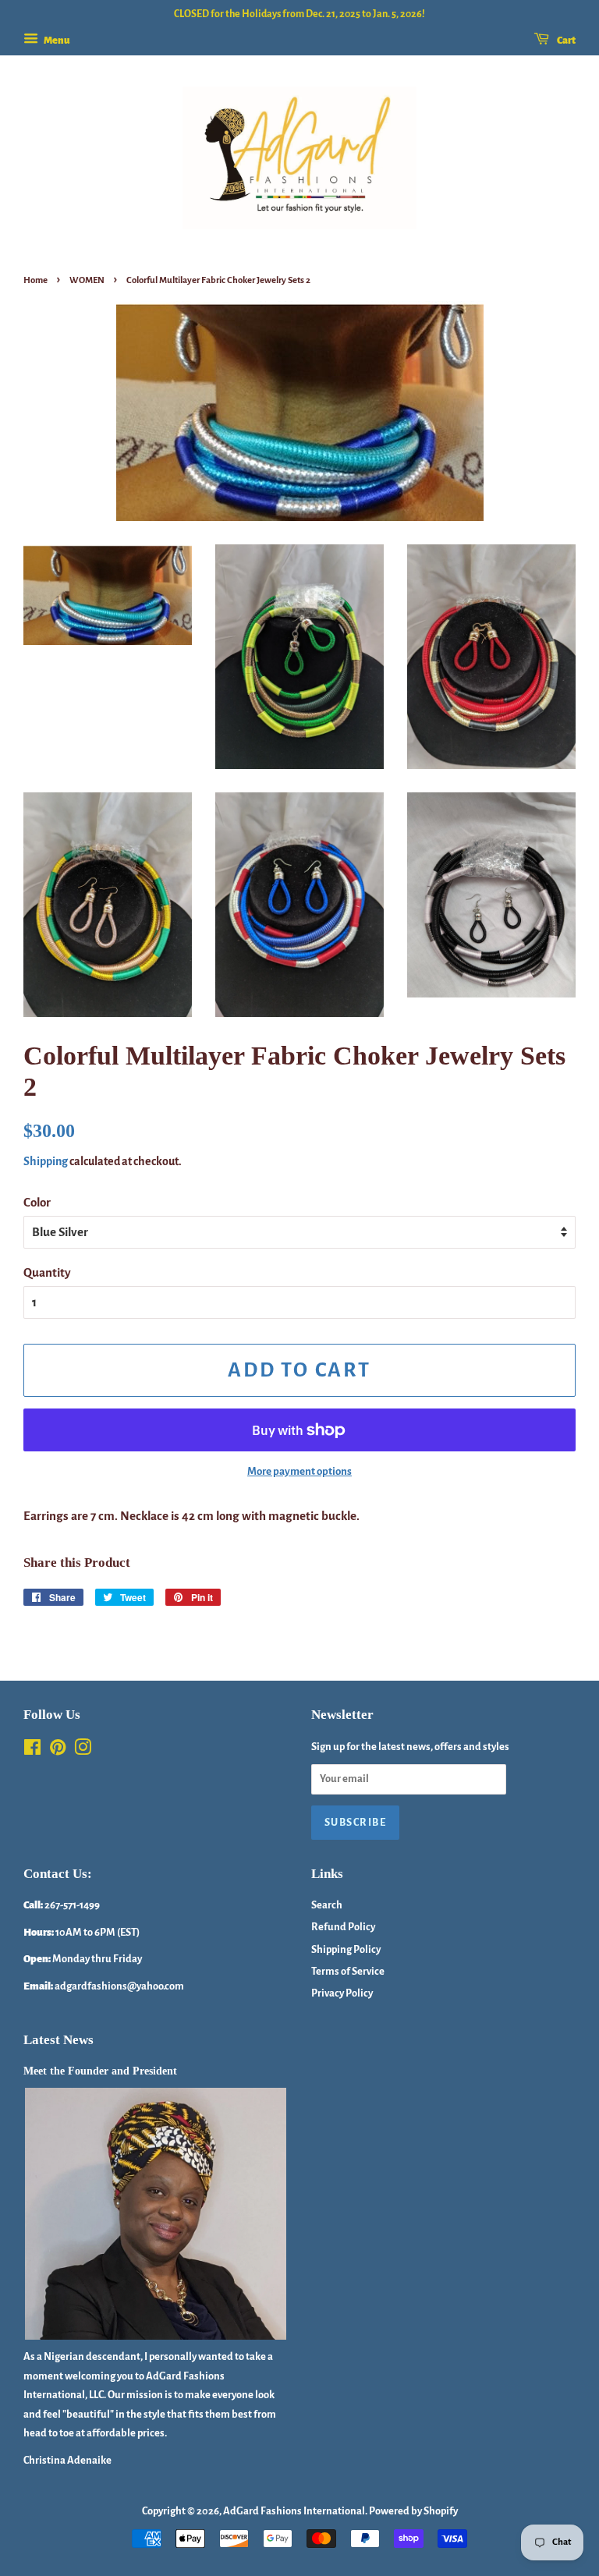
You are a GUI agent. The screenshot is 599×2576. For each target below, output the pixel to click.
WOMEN (87, 280)
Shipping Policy (346, 1949)
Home (35, 280)
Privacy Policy (342, 1993)
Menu (56, 41)
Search (327, 1905)
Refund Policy (343, 1927)
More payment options (299, 1471)
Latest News (58, 2040)
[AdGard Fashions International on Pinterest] (58, 1750)
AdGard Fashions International (294, 2511)
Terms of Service (348, 1971)
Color (37, 1202)
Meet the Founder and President (100, 2071)
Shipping (46, 1161)
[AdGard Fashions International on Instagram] (83, 1750)
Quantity (47, 1272)
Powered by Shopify (413, 2511)
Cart (565, 41)
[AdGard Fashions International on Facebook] (32, 1750)
